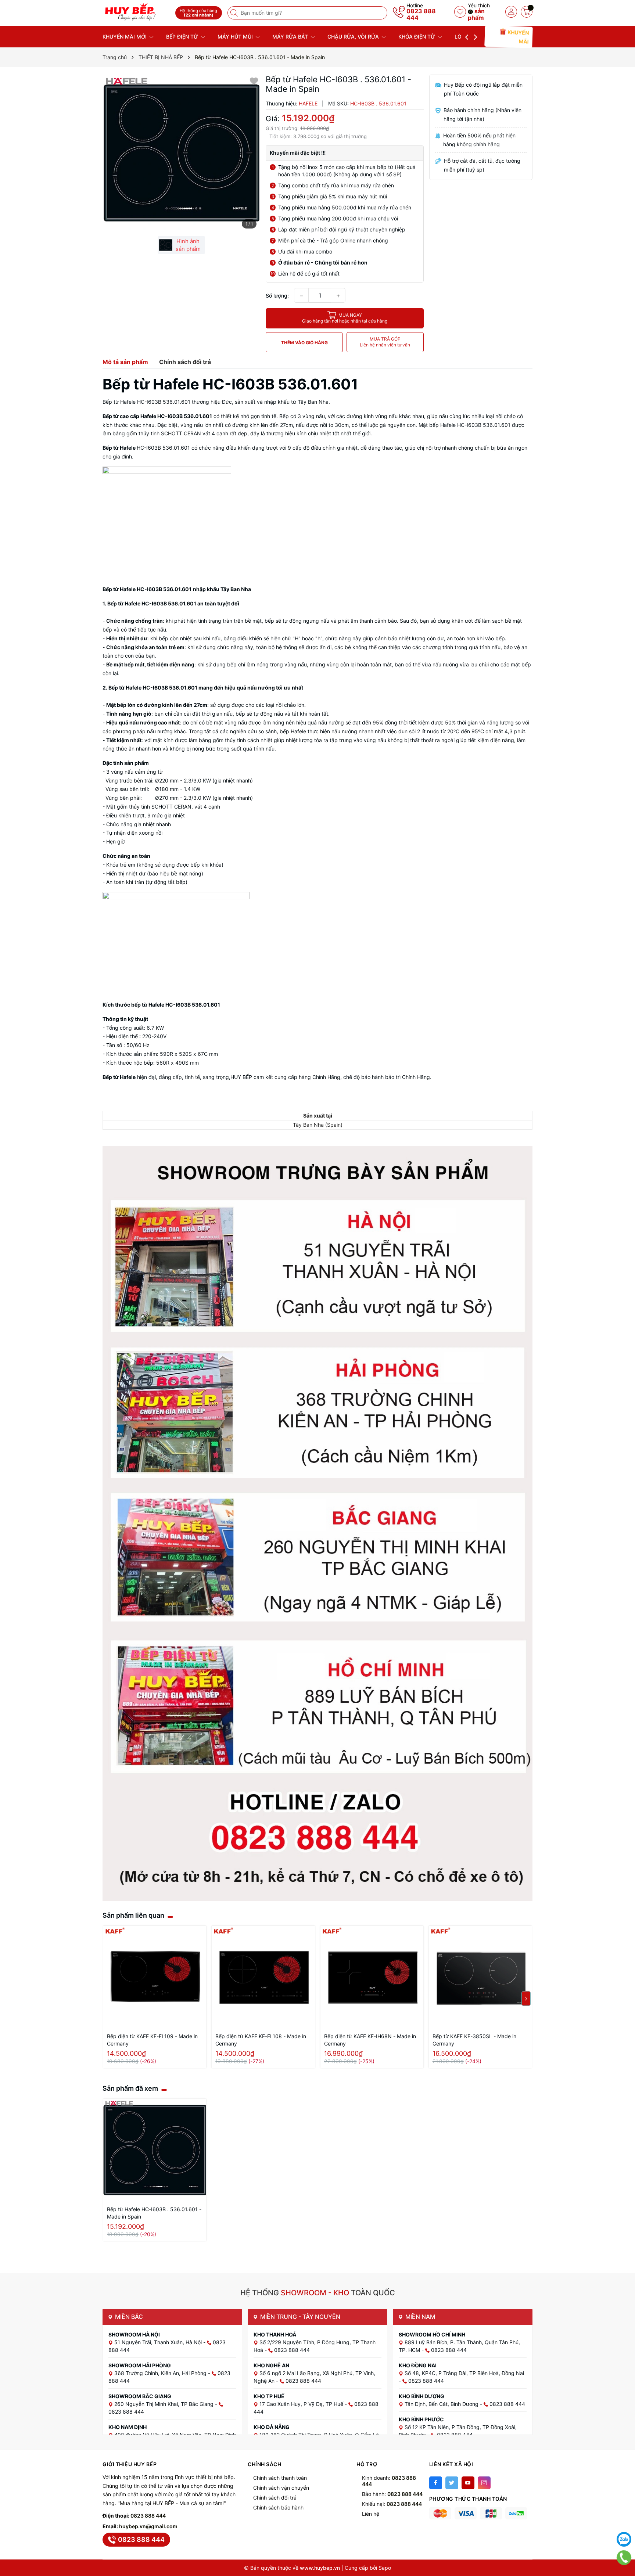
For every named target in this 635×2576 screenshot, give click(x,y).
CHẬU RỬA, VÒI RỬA (354, 37)
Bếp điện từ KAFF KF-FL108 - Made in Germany (261, 2040)
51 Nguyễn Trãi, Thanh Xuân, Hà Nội (159, 2342)
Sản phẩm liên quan (133, 1915)
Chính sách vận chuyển (281, 2488)
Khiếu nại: (392, 2504)
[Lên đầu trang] (624, 2521)
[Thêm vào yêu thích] (254, 81)
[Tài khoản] (511, 12)
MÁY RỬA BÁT (291, 37)
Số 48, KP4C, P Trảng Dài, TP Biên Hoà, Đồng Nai (464, 2373)
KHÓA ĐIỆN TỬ (417, 37)
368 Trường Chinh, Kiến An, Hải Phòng (161, 2373)
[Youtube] (468, 2483)
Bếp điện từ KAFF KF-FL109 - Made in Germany (152, 2040)
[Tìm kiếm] (235, 13)
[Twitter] (452, 2483)
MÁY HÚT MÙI (236, 37)
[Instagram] (484, 2483)
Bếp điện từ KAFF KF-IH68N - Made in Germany (370, 2040)
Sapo (385, 2568)
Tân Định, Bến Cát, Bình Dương (442, 2404)
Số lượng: (277, 296)
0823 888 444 (421, 14)
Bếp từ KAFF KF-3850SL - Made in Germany (474, 2040)
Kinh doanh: (389, 2481)
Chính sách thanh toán (280, 2478)
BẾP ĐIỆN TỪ (183, 37)
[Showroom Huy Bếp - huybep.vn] (136, 12)
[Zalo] (624, 2539)
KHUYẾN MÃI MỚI (125, 37)
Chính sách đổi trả (275, 2498)
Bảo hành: (392, 2494)
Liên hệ (371, 2514)
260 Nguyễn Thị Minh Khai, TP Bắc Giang (165, 2404)
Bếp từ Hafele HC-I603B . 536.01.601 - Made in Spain (154, 2213)
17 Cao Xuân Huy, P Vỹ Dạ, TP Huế (302, 2404)
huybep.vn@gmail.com (148, 2526)
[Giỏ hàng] (527, 12)
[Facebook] (436, 2483)
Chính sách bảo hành (278, 2507)
